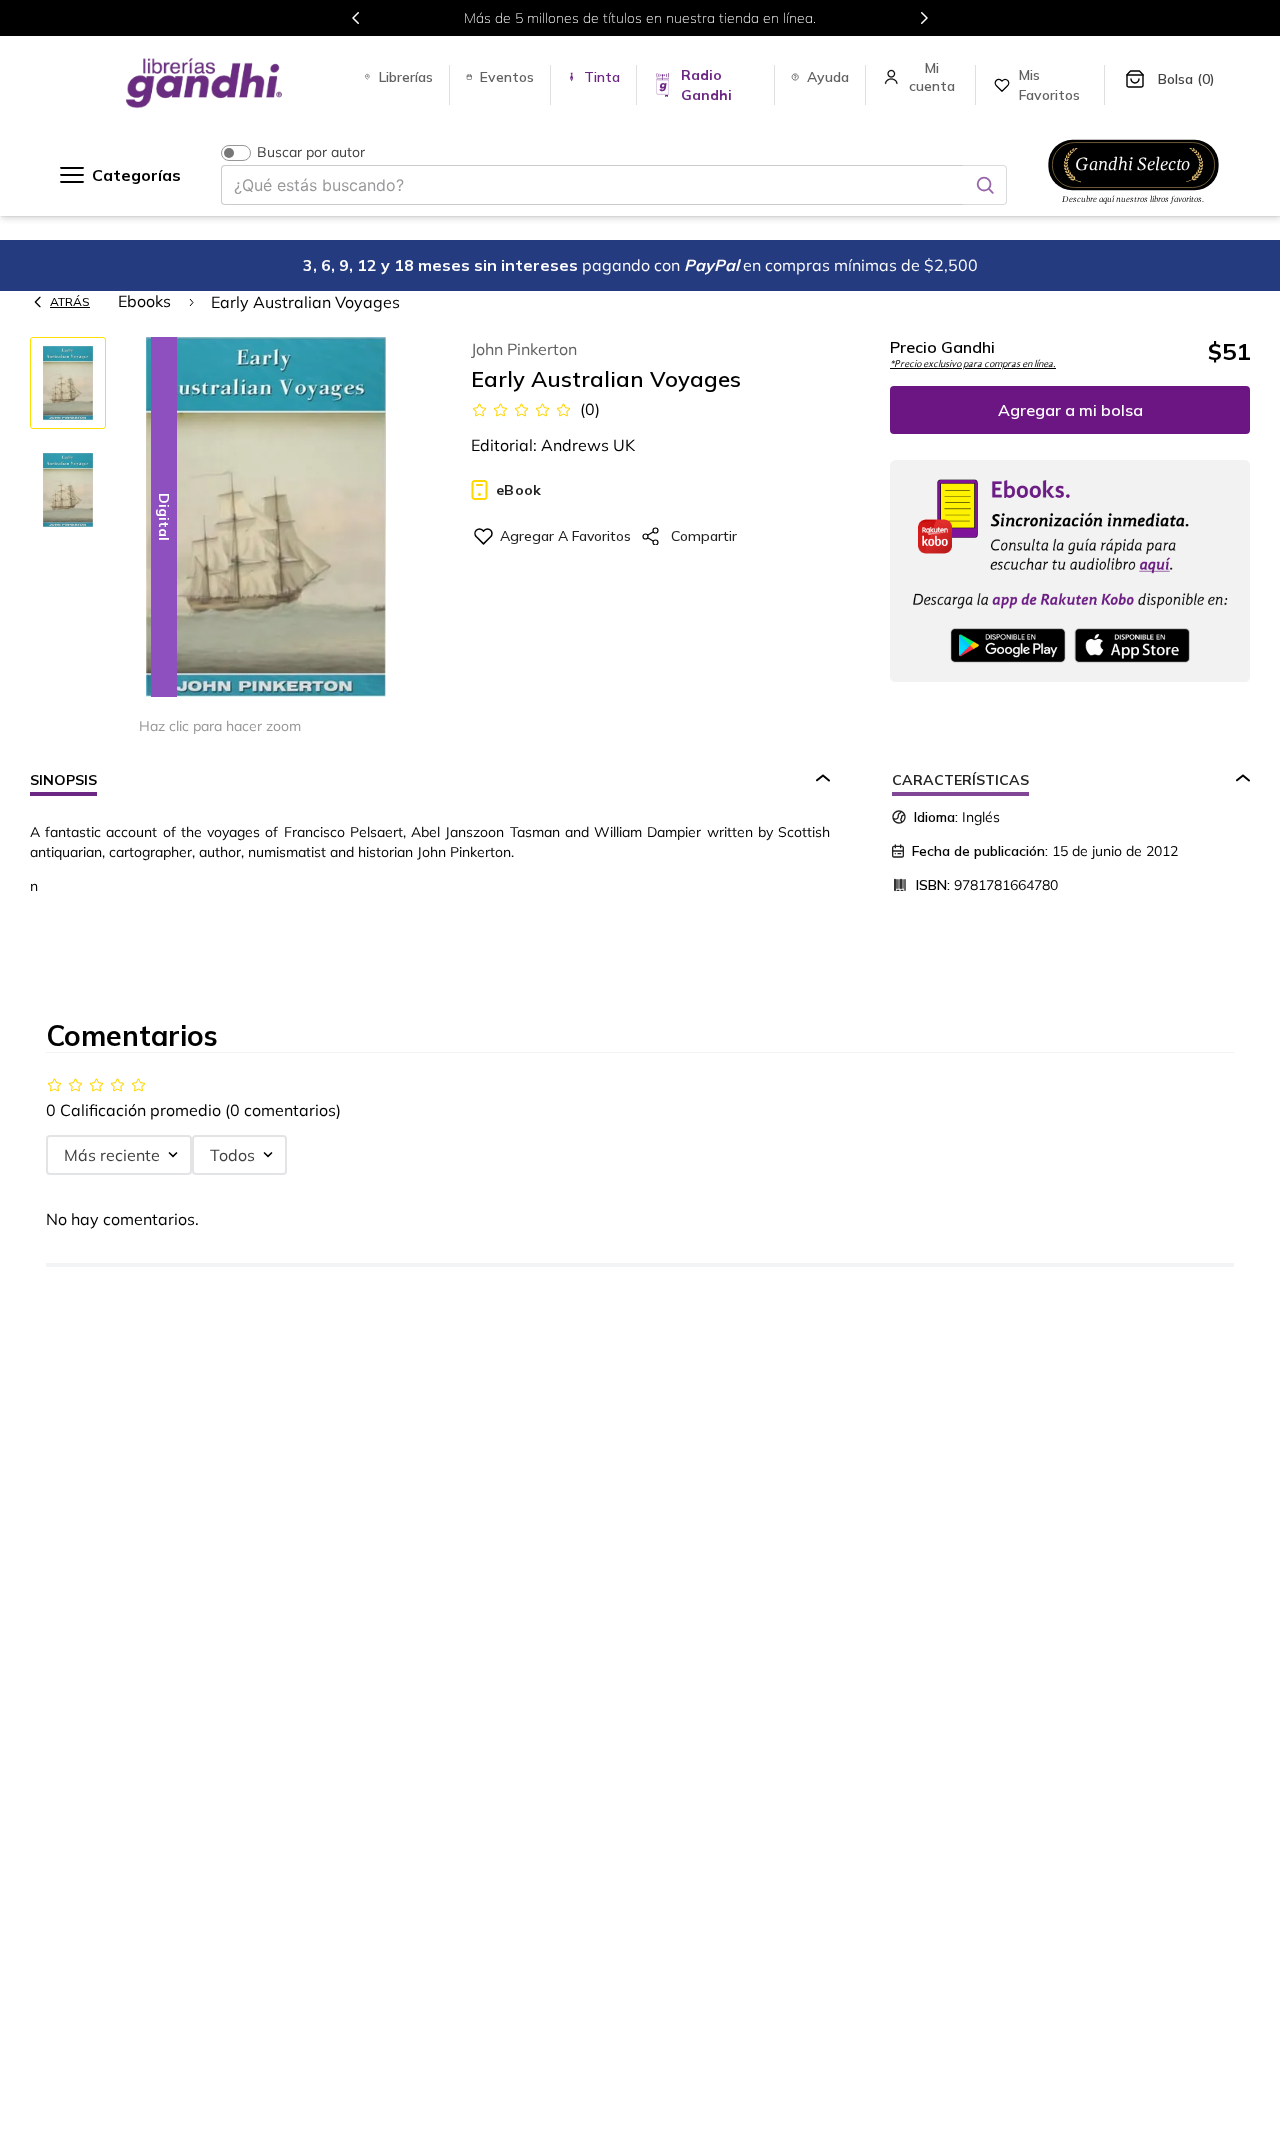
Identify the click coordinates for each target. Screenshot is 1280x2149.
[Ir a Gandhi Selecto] (1133, 207)
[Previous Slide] (356, 18)
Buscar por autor (311, 152)
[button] (266, 518)
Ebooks (144, 301)
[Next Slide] (924, 18)
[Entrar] (934, 77)
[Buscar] (985, 185)
